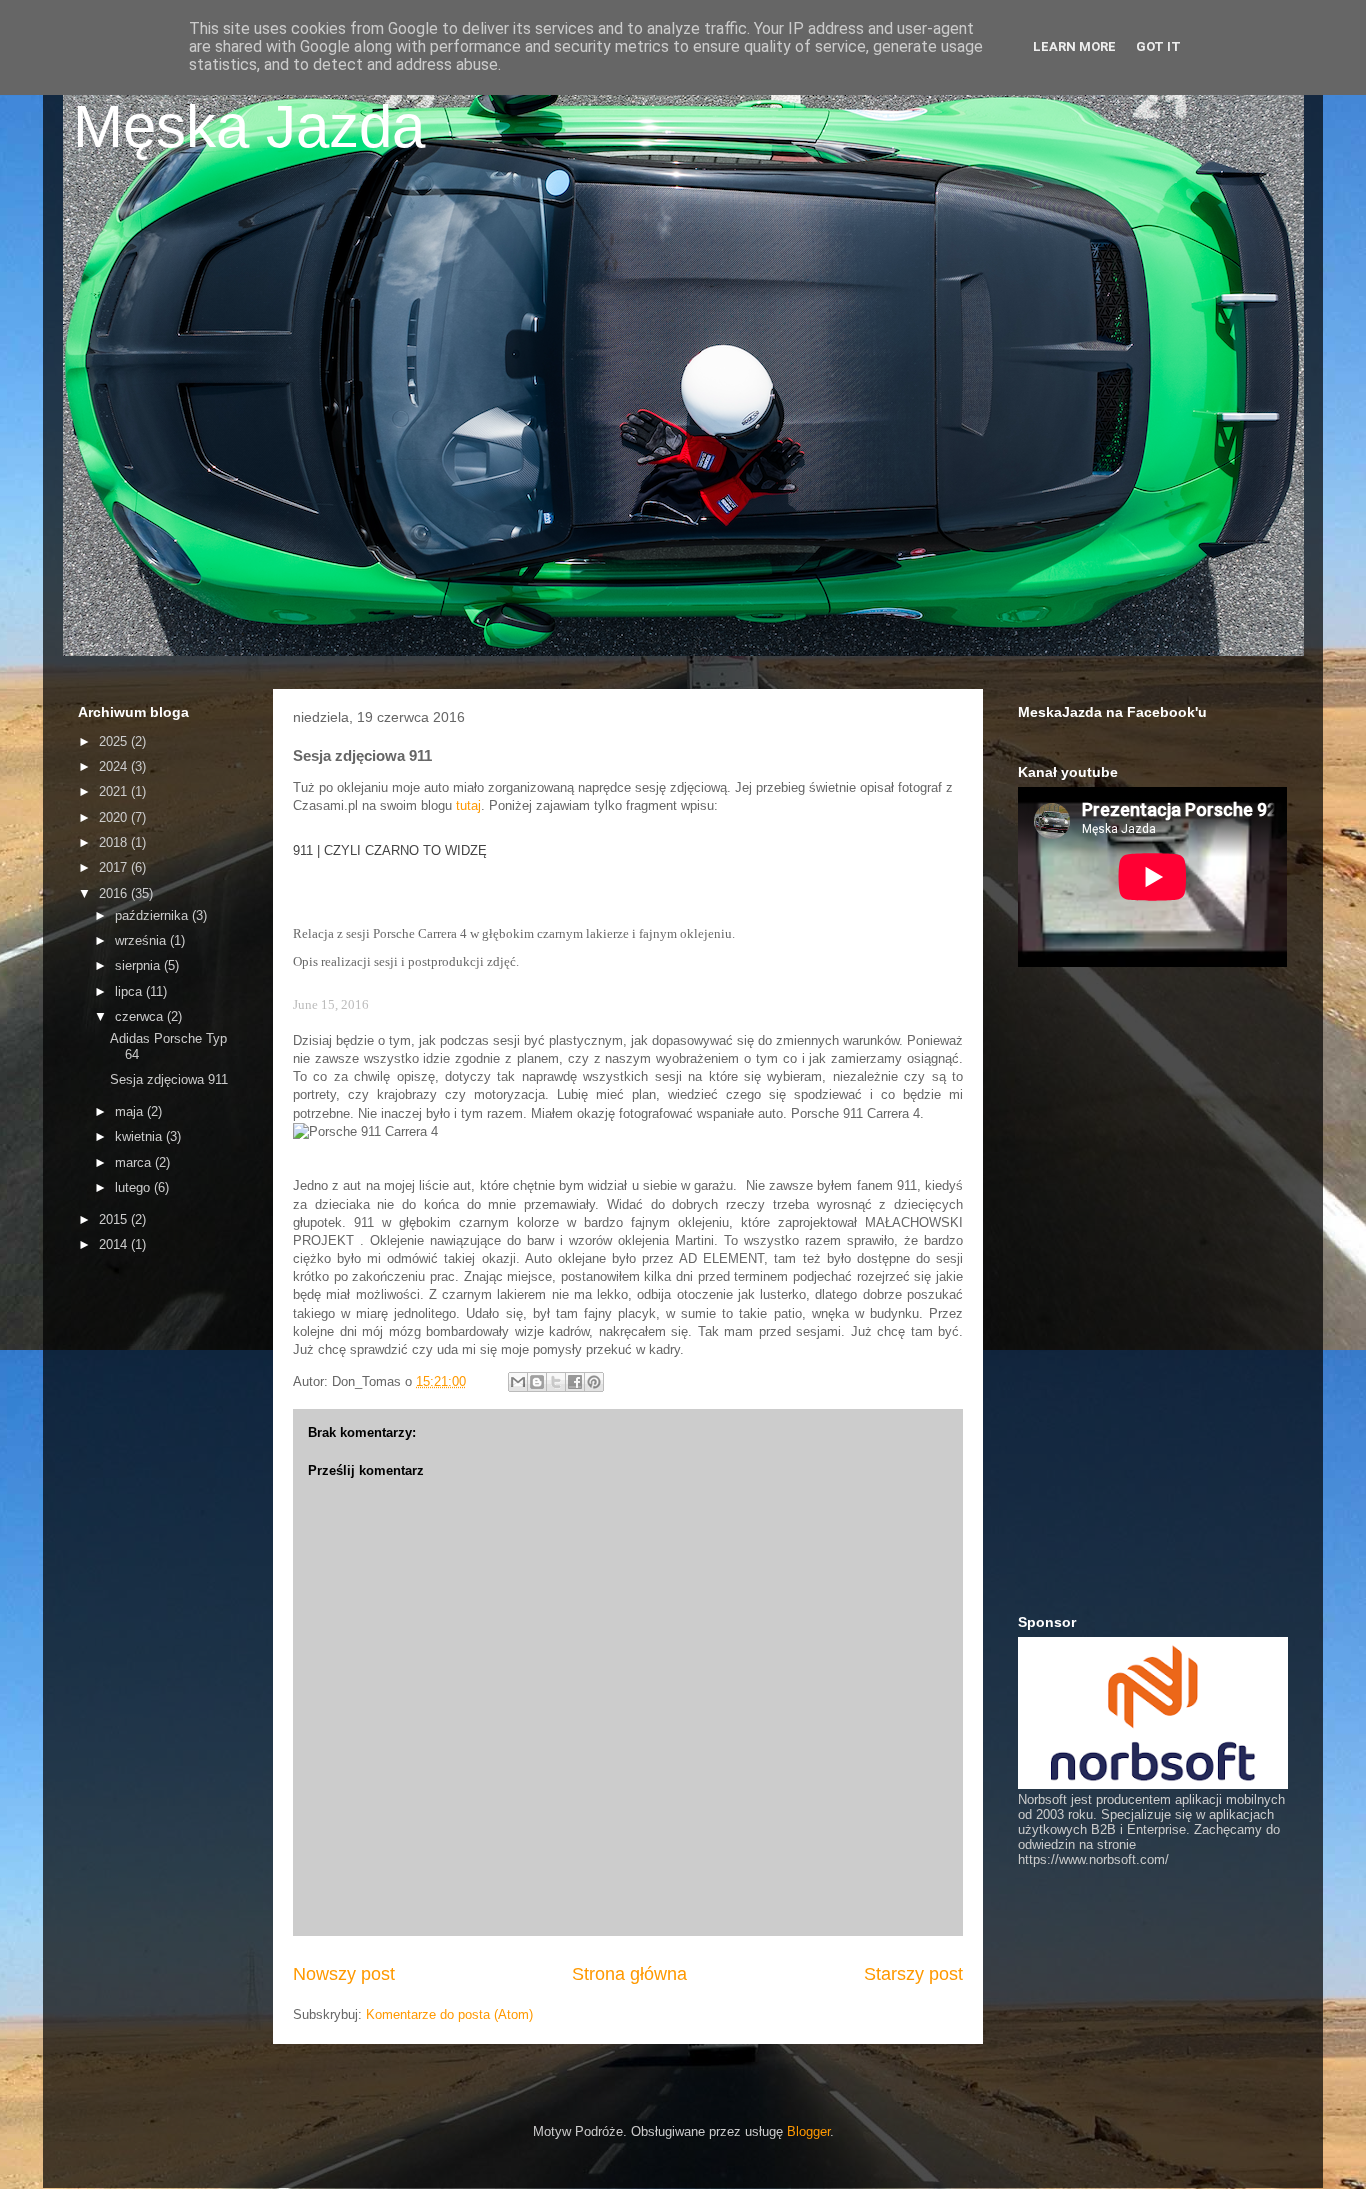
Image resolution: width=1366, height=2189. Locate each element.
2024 (115, 766)
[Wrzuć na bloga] (537, 1382)
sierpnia (139, 965)
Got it (1158, 46)
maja (131, 1111)
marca (135, 1162)
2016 (115, 893)
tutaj (468, 805)
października (153, 915)
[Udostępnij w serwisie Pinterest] (594, 1382)
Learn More (1074, 46)
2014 (115, 1244)
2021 (115, 791)
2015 (115, 1219)
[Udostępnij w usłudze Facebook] (575, 1382)
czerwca (141, 1016)
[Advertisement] (158, 1581)
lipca (130, 991)
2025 (115, 741)
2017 (115, 867)
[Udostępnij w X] (556, 1382)
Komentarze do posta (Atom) (449, 2014)
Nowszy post (344, 1974)
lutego (134, 1187)
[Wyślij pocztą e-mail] (518, 1382)
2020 (115, 817)
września (142, 940)
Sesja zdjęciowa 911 (169, 1079)
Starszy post (913, 1974)
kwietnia (140, 1136)
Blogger (808, 2131)
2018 (115, 842)
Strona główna (629, 1974)
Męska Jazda (249, 126)
